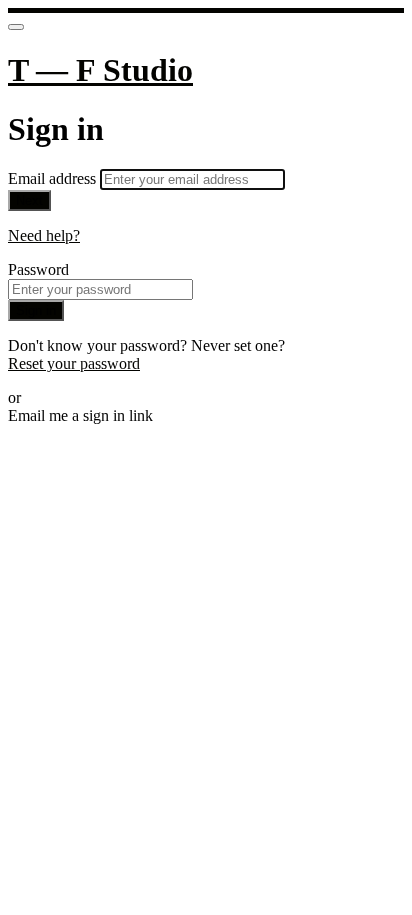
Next (29, 200)
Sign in (36, 310)
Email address (54, 178)
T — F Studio (100, 70)
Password (38, 269)
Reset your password (74, 363)
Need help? (44, 235)
